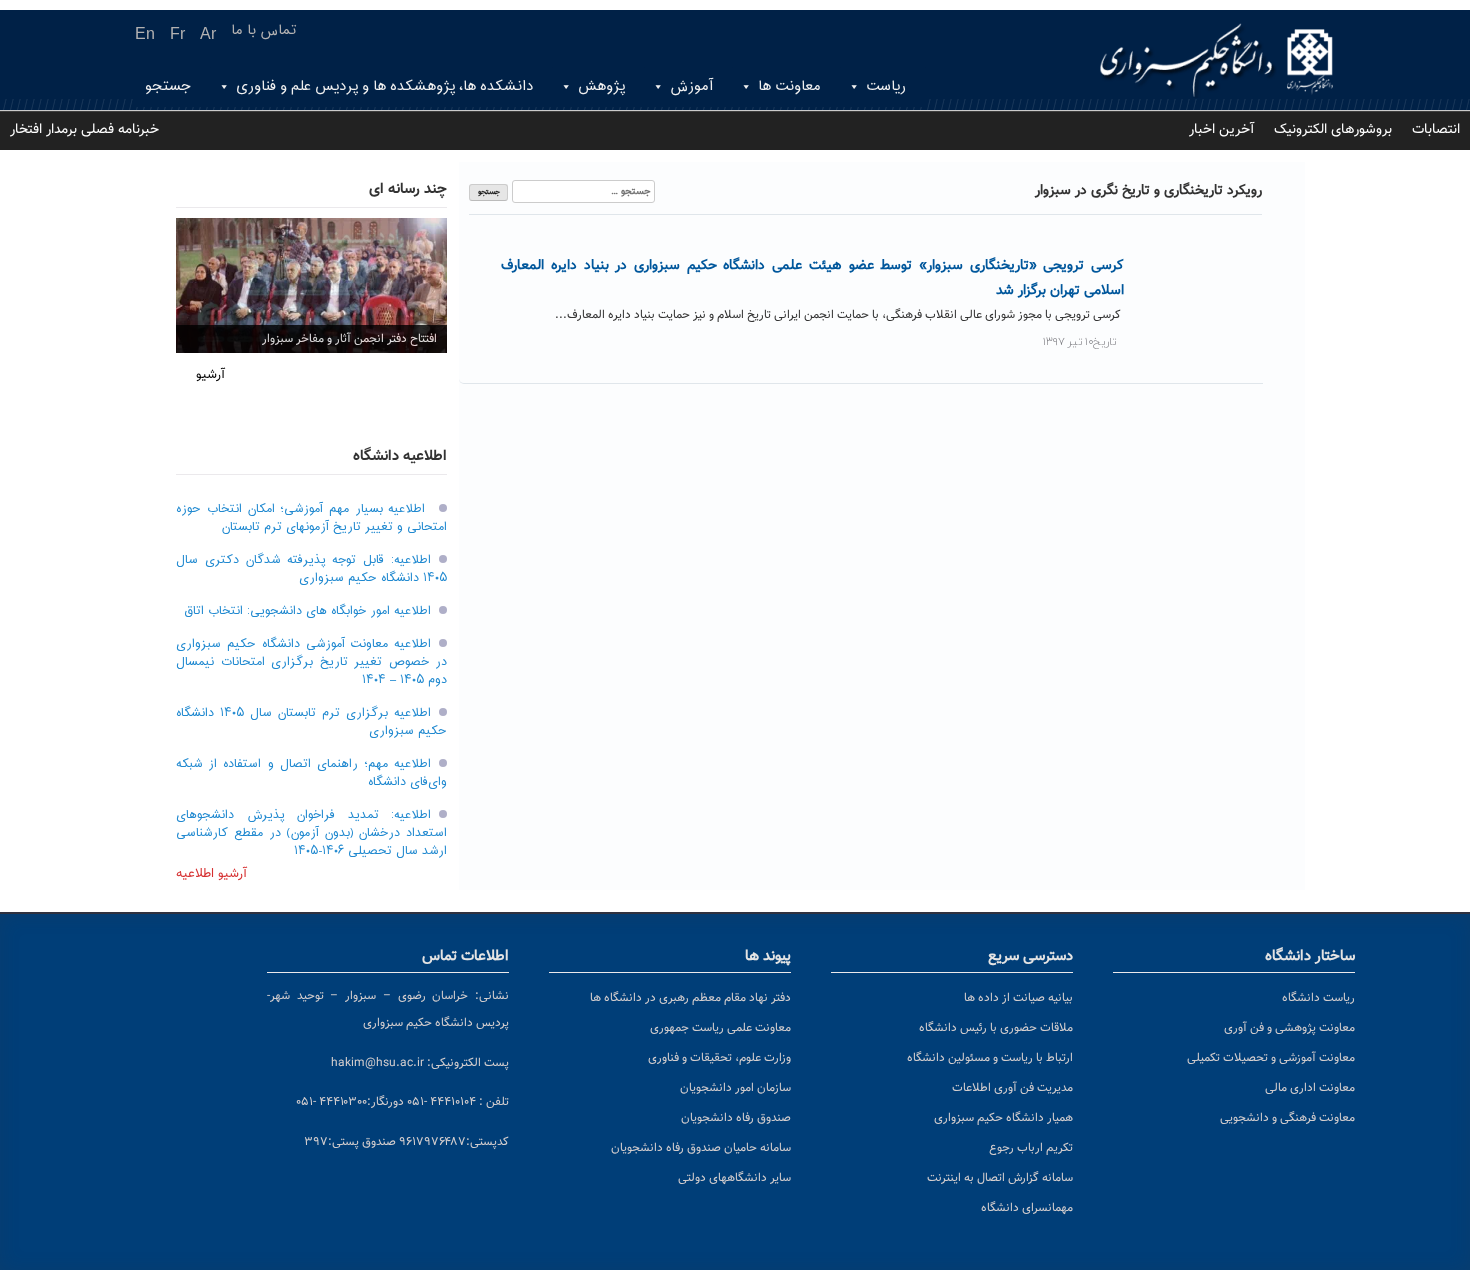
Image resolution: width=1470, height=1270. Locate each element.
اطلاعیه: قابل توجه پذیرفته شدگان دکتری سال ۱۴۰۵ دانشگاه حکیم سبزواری (311, 569)
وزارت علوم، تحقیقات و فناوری (719, 1058)
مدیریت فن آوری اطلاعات (1012, 1088)
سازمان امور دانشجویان (735, 1088)
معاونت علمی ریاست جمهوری (720, 1028)
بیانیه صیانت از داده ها (1018, 998)
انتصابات (1436, 130)
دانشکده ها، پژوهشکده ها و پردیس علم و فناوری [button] (384, 86)
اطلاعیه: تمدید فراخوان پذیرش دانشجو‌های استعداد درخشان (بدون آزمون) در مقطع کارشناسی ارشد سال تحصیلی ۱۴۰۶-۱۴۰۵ (311, 833)
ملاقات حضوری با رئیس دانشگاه (996, 1028)
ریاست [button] (886, 86)
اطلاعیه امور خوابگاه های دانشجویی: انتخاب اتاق (307, 611)
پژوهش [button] (601, 86)
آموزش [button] (691, 86)
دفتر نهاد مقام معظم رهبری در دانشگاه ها (690, 998)
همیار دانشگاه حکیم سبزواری (1003, 1118)
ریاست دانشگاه (1318, 998)
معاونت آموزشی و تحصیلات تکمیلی (1271, 1058)
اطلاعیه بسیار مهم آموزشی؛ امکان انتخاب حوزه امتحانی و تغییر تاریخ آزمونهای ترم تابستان (311, 518)
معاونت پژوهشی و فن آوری (1289, 1028)
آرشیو (210, 375)
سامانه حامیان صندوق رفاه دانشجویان (701, 1148)
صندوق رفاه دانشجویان (736, 1118)
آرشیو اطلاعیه (211, 874)
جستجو (168, 86)
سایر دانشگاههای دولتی (734, 1178)
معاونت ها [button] (789, 86)
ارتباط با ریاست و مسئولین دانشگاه (990, 1058)
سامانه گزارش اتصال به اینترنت (1000, 1178)
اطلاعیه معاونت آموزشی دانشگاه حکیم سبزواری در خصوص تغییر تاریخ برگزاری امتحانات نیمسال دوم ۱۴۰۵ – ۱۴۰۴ (311, 662)
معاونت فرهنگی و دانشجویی (1287, 1118)
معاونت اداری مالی (1310, 1088)
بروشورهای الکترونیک (1333, 130)
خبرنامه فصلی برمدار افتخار (84, 130)
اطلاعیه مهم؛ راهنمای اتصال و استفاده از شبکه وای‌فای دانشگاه (311, 773)
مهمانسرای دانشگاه (1027, 1208)
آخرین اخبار (1221, 130)
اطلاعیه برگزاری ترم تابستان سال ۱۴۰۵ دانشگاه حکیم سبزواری (311, 722)
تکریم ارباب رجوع (1031, 1148)
